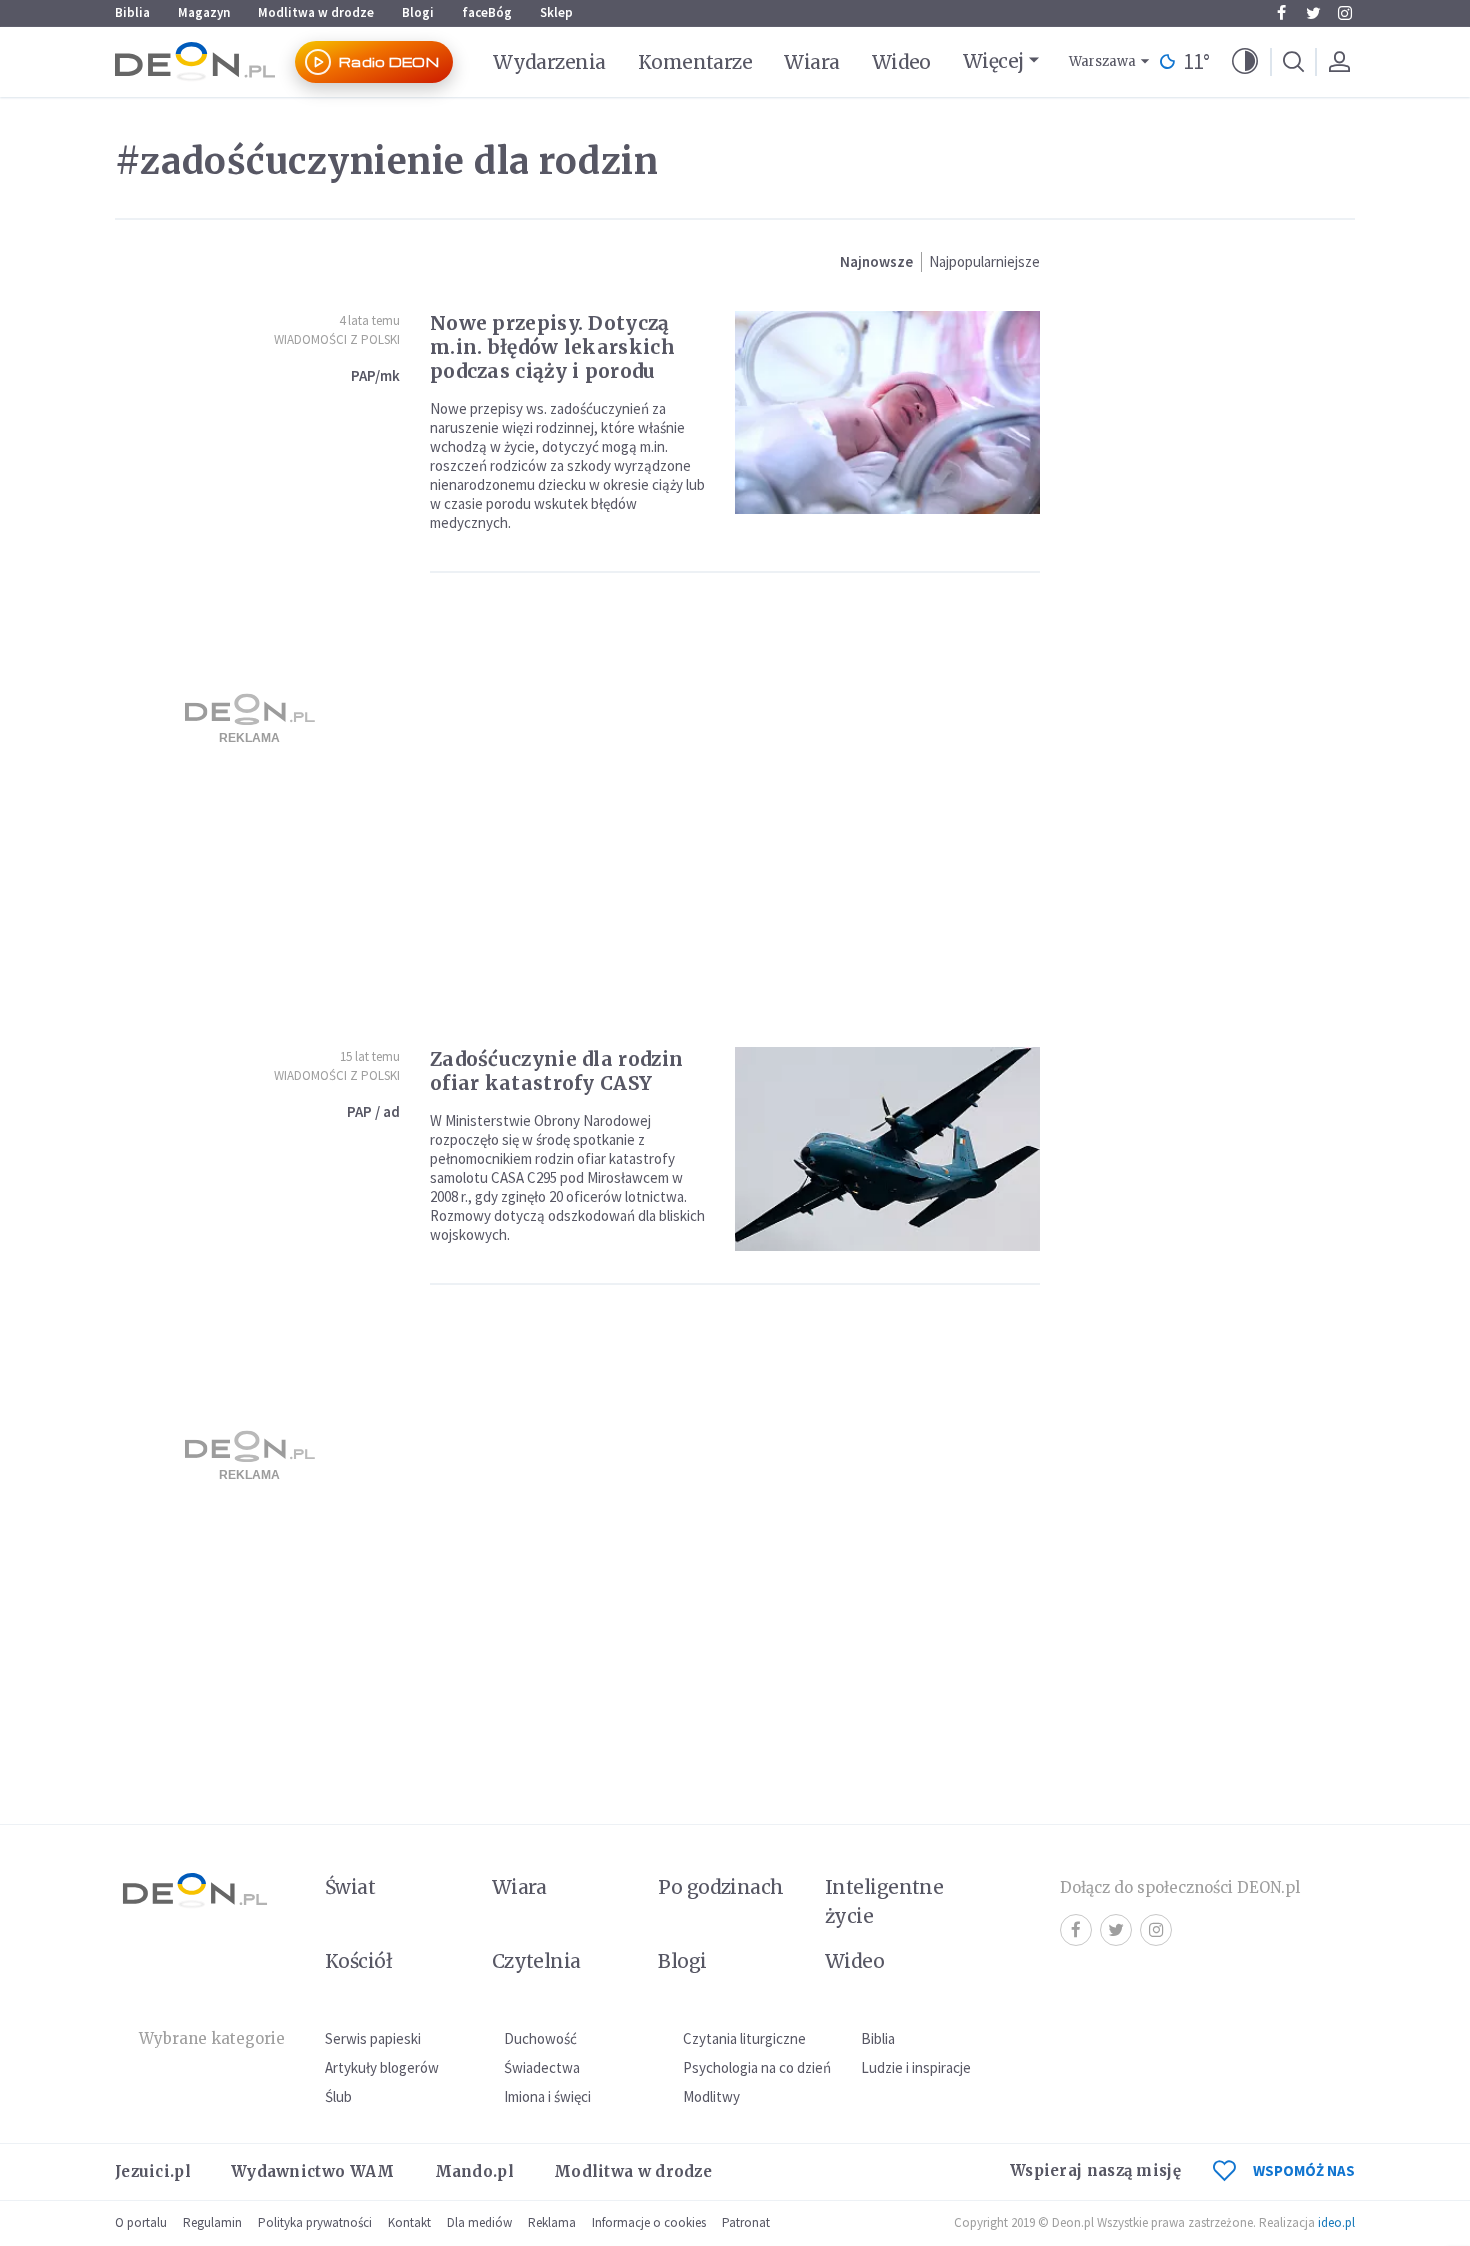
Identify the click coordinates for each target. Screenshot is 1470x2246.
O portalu (141, 2222)
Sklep (556, 12)
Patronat (746, 2222)
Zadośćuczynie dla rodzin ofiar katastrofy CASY (556, 1071)
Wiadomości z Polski (337, 339)
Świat (350, 1887)
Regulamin (212, 2222)
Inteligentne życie (884, 1901)
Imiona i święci (547, 2096)
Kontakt (409, 2222)
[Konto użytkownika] (1339, 62)
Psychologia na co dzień (757, 2067)
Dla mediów (479, 2222)
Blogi (418, 12)
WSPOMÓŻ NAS (1304, 2170)
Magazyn (204, 12)
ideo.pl (1336, 2222)
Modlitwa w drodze (316, 12)
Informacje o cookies (649, 2222)
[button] (1245, 62)
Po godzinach (721, 1887)
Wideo (901, 62)
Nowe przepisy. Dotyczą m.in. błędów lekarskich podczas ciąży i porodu (552, 347)
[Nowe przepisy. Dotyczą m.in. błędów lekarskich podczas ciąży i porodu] (887, 412)
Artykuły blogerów (382, 2067)
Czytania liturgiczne (744, 2038)
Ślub (338, 2096)
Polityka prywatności (315, 2222)
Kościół (358, 1961)
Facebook (1281, 13)
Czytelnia (536, 1961)
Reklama (552, 2222)
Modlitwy (711, 2096)
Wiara (811, 62)
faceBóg (487, 12)
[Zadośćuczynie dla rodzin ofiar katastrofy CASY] (887, 1148)
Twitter (1313, 13)
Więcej (993, 61)
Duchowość (540, 2038)
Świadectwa (542, 2067)
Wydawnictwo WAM (313, 2171)
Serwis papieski (373, 2038)
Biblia (132, 12)
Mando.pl (474, 2171)
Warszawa (1102, 61)
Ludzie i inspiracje (916, 2067)
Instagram (1345, 13)
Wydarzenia (549, 62)
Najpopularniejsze (984, 261)
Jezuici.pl (153, 2171)
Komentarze (695, 62)
